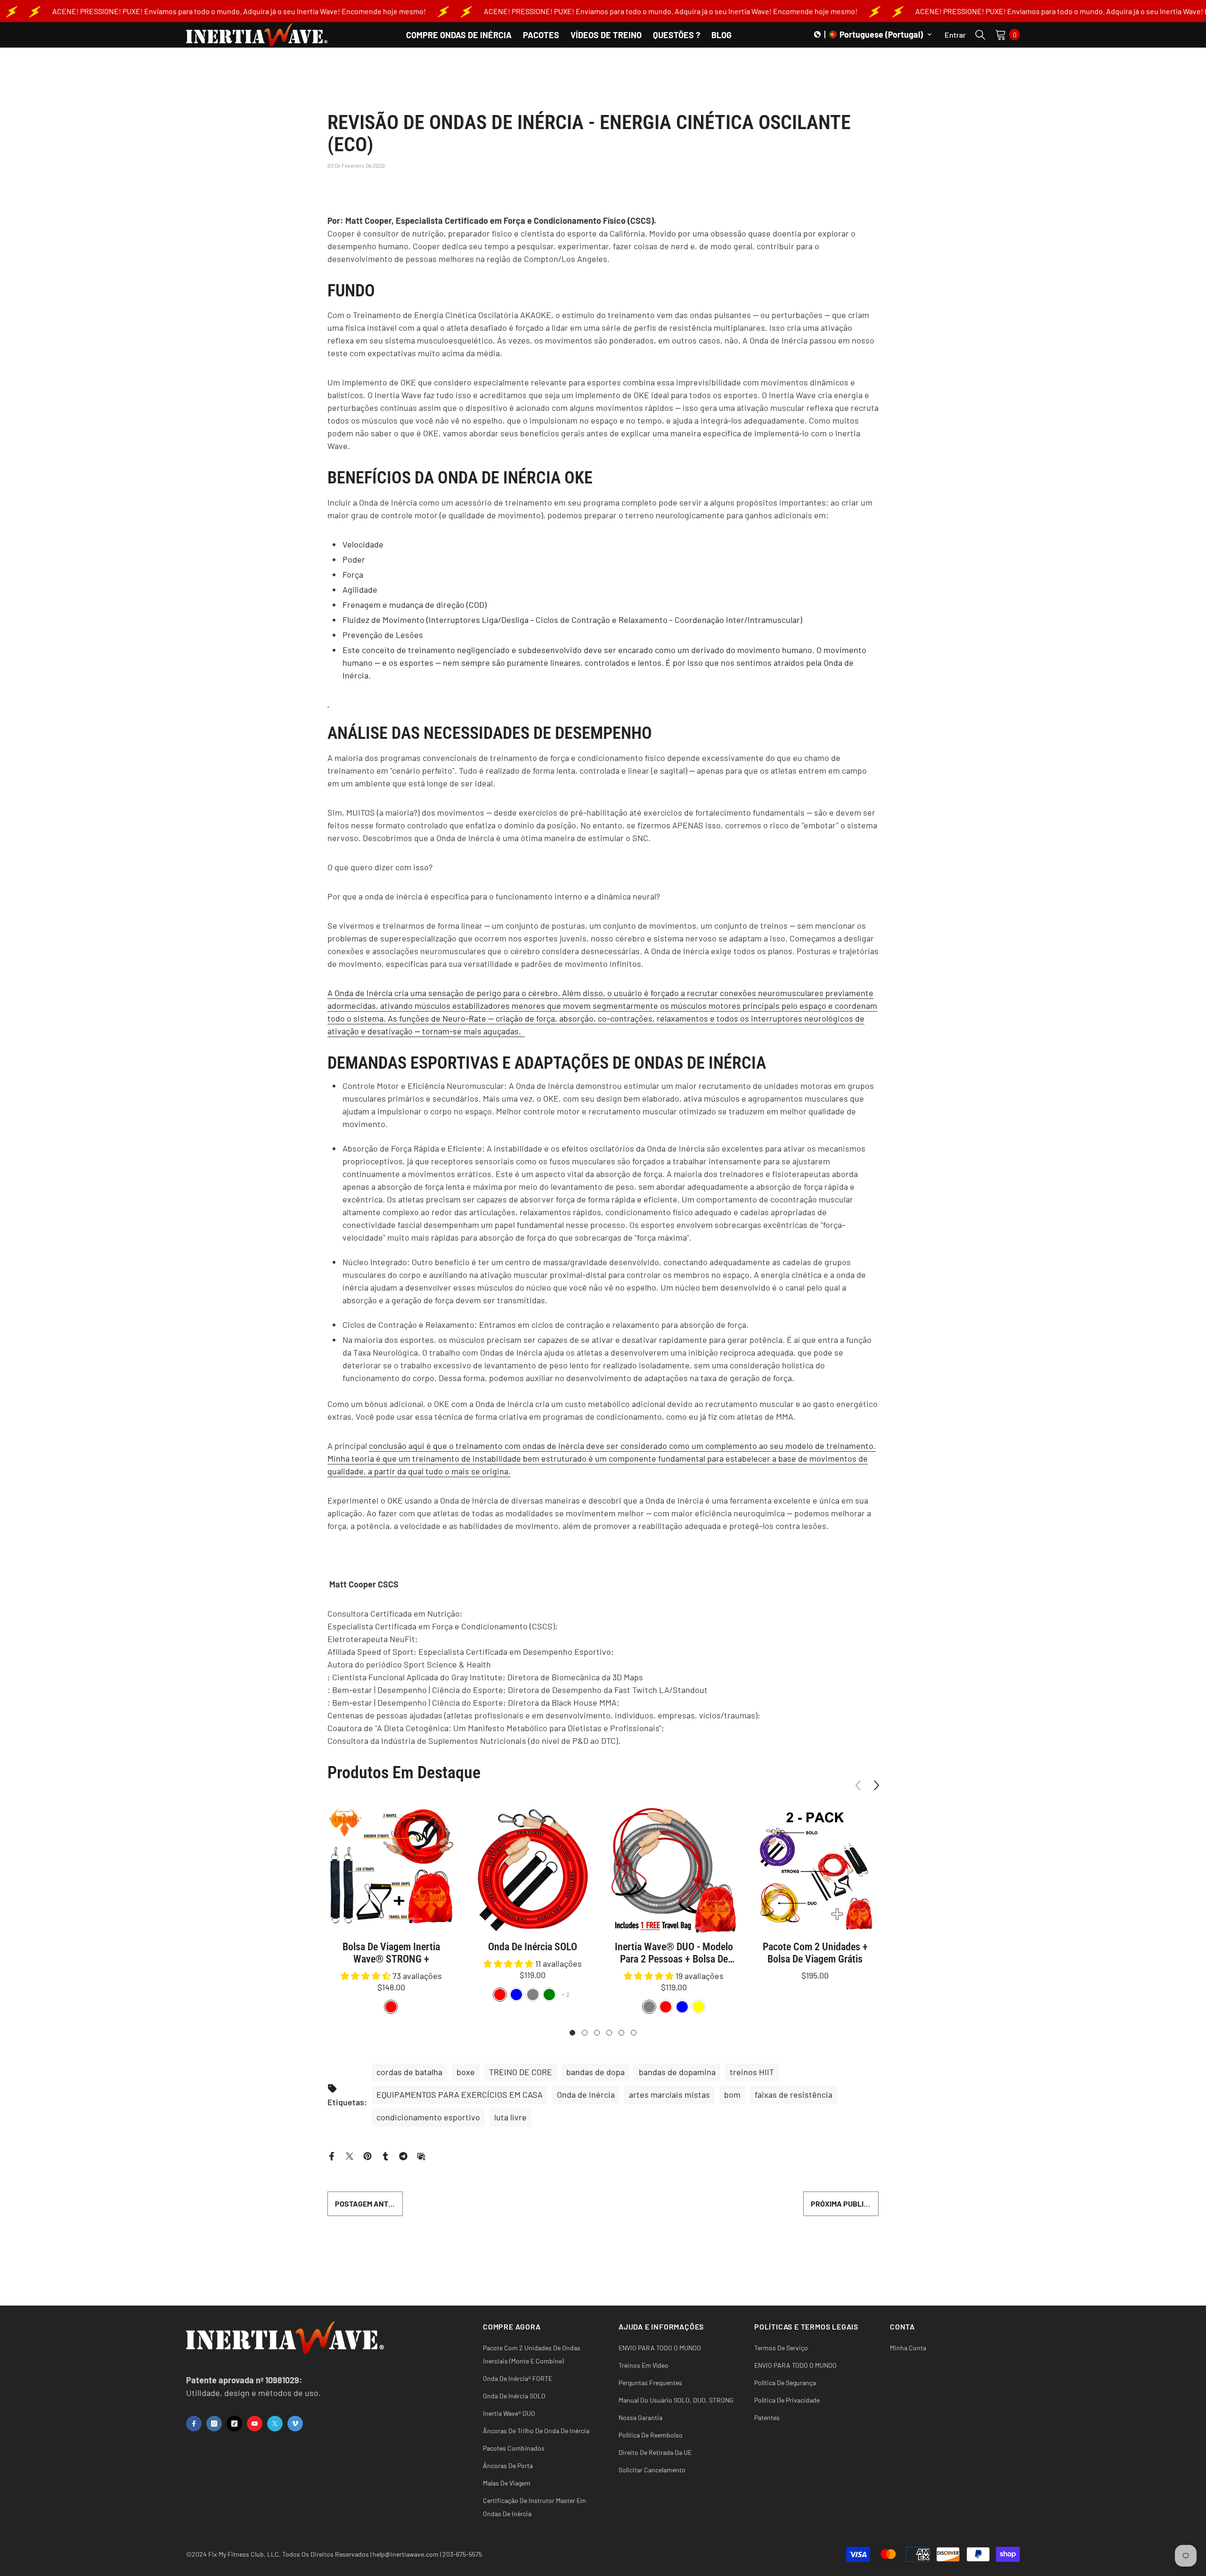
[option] (391, 1911)
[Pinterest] (367, 2155)
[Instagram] (214, 2424)
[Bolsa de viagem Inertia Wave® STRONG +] (391, 1870)
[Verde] (549, 1995)
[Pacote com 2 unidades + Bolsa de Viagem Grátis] (815, 1870)
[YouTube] (255, 2424)
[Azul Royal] (682, 2007)
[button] (873, 34)
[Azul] (516, 1995)
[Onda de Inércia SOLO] (532, 1870)
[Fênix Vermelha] (391, 2007)
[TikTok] (234, 2424)
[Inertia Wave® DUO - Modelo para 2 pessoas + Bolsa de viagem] (674, 1870)
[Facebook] (332, 2155)
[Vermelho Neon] (666, 2007)
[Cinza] (533, 1995)
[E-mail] (421, 2155)
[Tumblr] (385, 2155)
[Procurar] (980, 34)
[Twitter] (350, 2155)
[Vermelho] (500, 1995)
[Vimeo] (295, 2424)
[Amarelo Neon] (699, 2007)
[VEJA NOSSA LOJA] (328, 701)
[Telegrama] (403, 2155)
